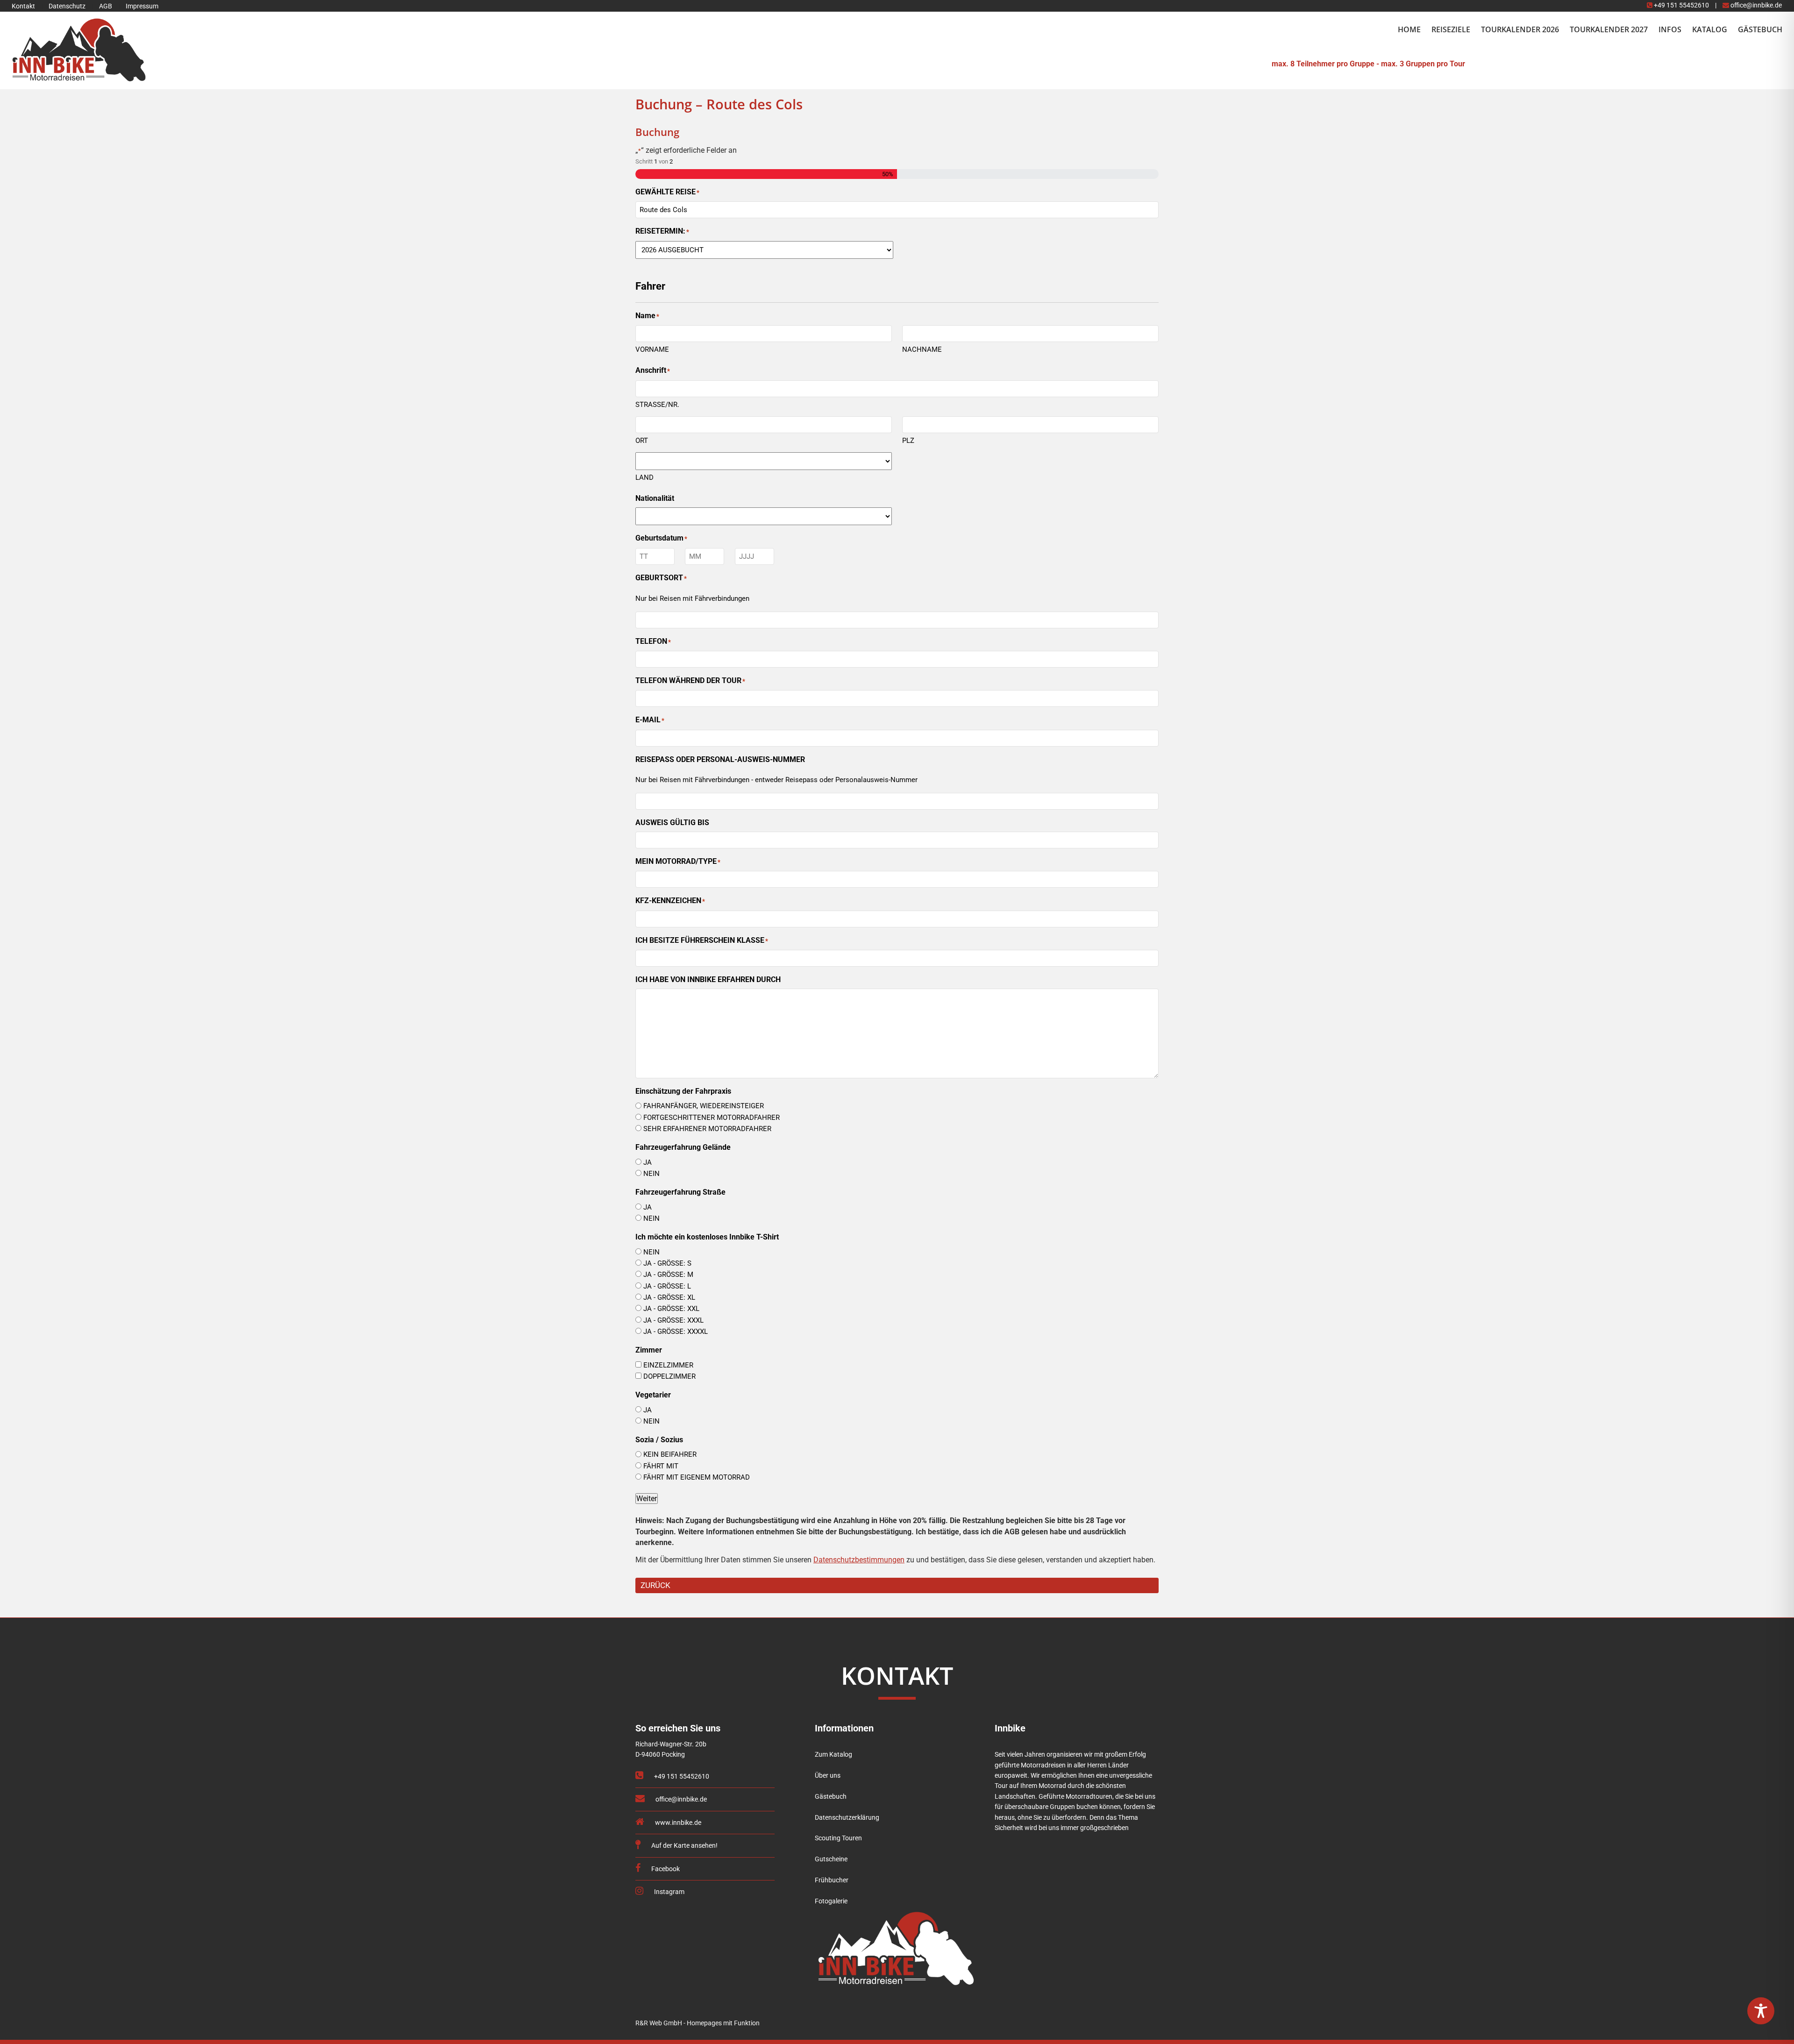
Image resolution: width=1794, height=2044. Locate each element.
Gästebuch (1760, 29)
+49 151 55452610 (1681, 5)
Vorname (652, 349)
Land (644, 477)
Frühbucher (832, 1880)
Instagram (669, 1892)
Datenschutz (67, 6)
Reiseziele (1451, 29)
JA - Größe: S (667, 1263)
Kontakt (23, 6)
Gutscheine (831, 1859)
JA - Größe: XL (669, 1297)
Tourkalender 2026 (1520, 29)
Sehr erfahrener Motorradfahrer (707, 1129)
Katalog (1710, 29)
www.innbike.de (677, 1823)
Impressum (142, 6)
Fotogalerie (831, 1901)
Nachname (922, 349)
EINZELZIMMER (668, 1365)
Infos (1670, 29)
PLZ (908, 441)
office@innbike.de (1755, 5)
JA (648, 1162)
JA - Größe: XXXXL (676, 1332)
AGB (106, 6)
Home (1409, 29)
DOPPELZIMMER (669, 1376)
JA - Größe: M (668, 1275)
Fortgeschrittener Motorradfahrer (712, 1118)
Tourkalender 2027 (1609, 29)
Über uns (828, 1776)
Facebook (665, 1869)
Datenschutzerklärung (847, 1818)
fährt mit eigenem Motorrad (697, 1477)
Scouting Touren (838, 1838)
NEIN (651, 1174)
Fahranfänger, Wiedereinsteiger (704, 1106)
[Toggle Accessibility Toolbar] (1761, 2011)
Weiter (647, 1499)
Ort (642, 441)
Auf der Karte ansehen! (684, 1846)
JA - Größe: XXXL (673, 1320)
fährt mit (661, 1466)
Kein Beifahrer (670, 1454)
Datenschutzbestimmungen (859, 1560)
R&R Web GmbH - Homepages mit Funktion (698, 2023)
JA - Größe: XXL (671, 1309)
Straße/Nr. (657, 405)
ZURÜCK (655, 1585)
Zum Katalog (833, 1755)
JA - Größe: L (667, 1286)
